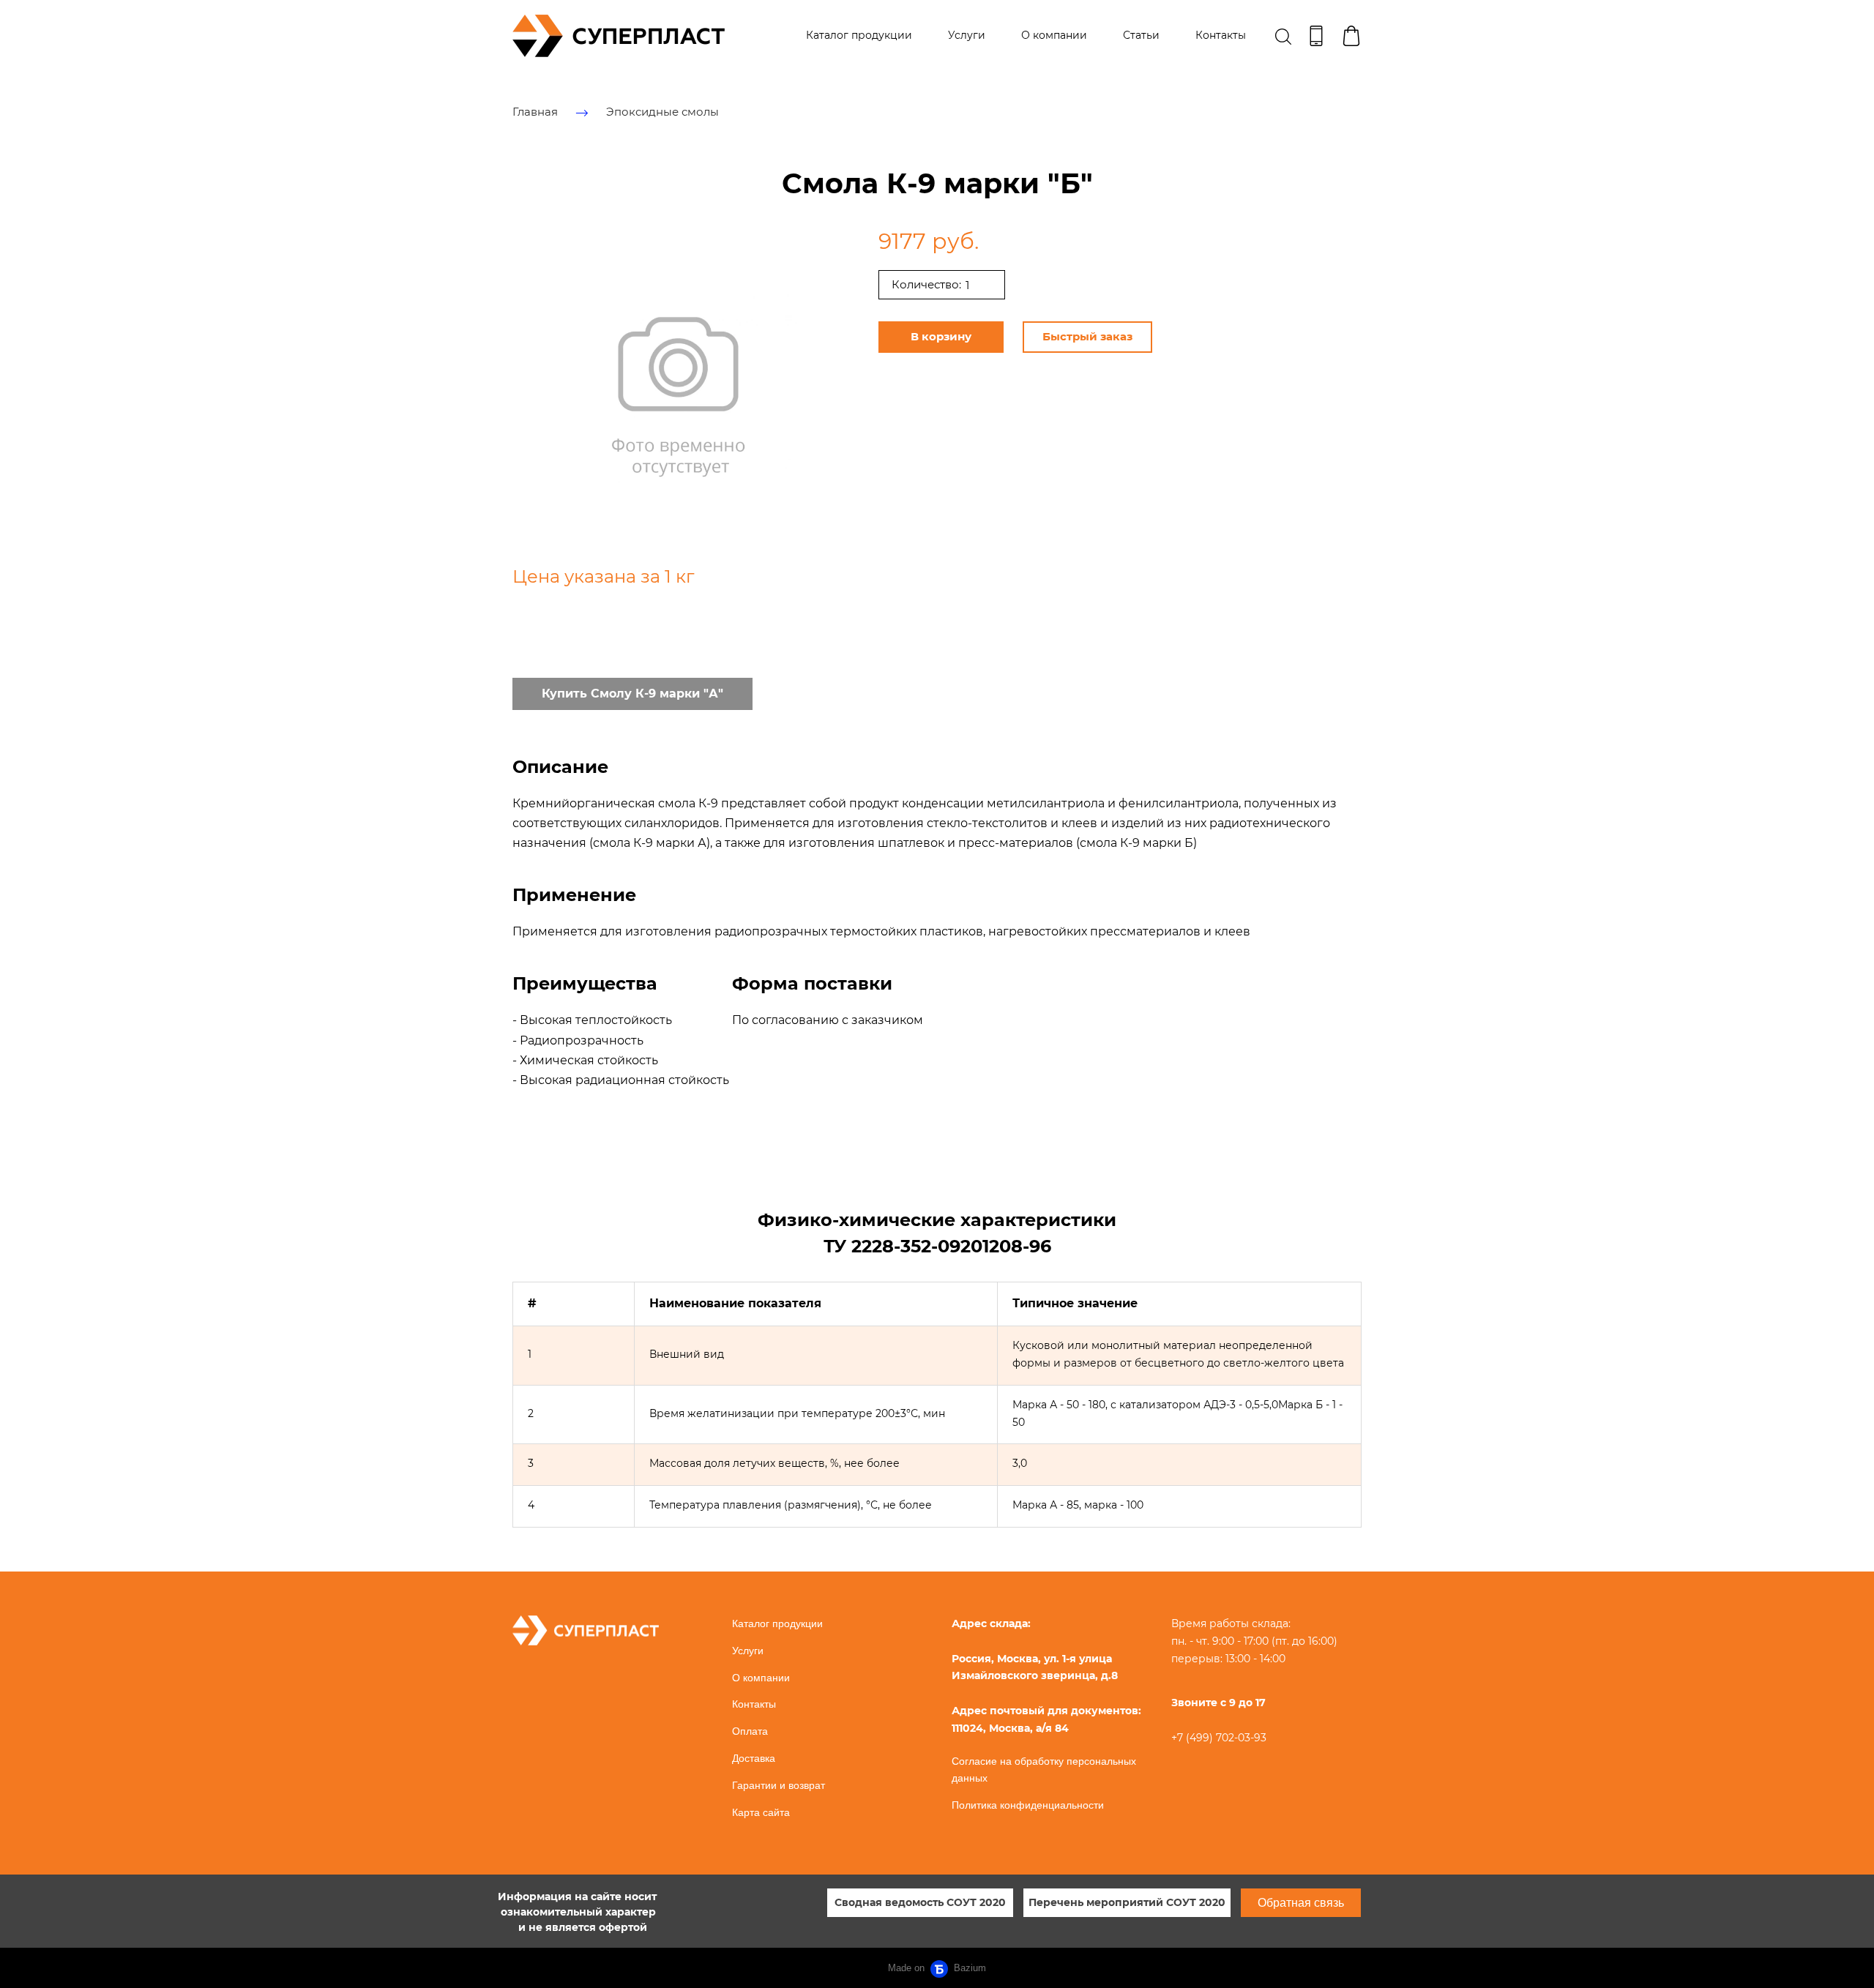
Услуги (967, 35)
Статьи (1141, 35)
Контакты (1221, 35)
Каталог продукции (859, 35)
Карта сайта (761, 1812)
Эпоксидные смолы (662, 112)
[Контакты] (1316, 36)
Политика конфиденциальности (1028, 1805)
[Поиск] (1283, 36)
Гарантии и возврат (779, 1785)
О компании (1054, 35)
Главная (535, 112)
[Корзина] (1351, 36)
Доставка (754, 1758)
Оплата (750, 1731)
